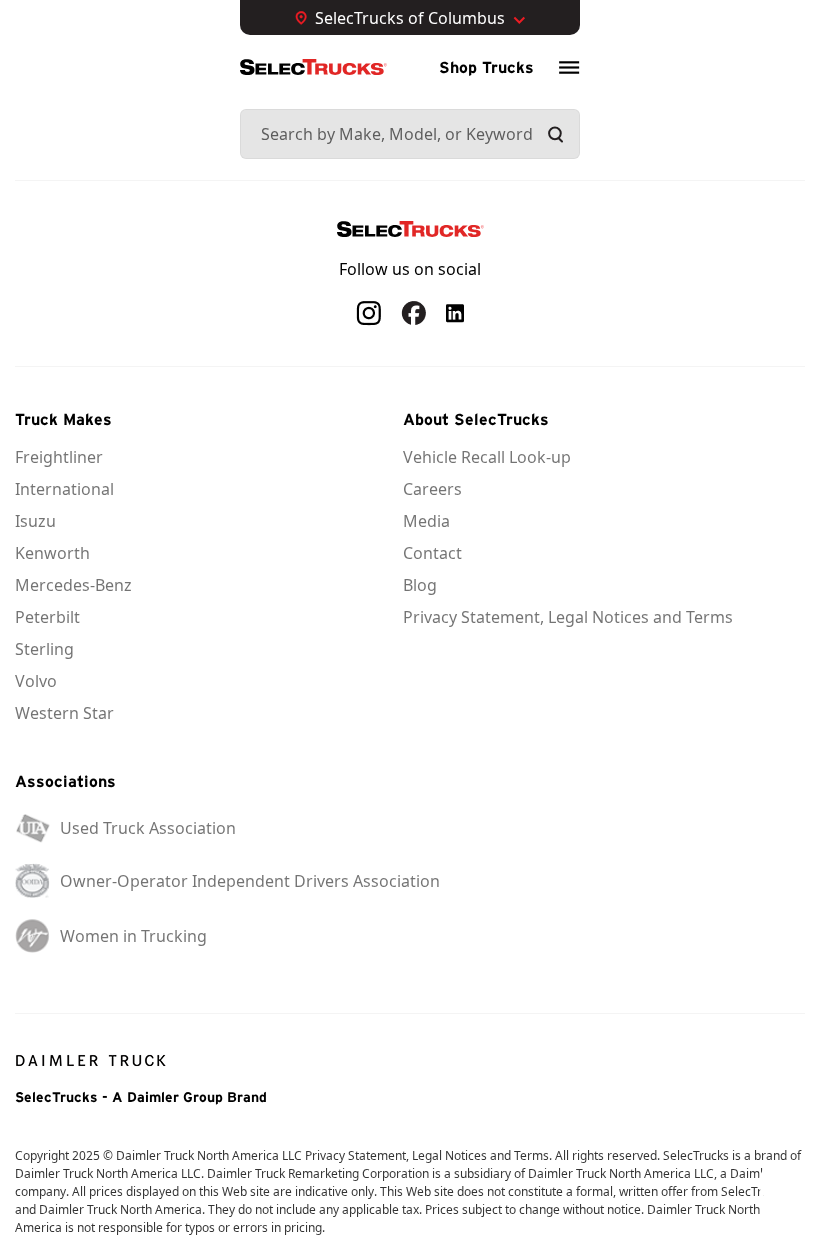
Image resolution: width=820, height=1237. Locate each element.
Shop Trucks (486, 67)
